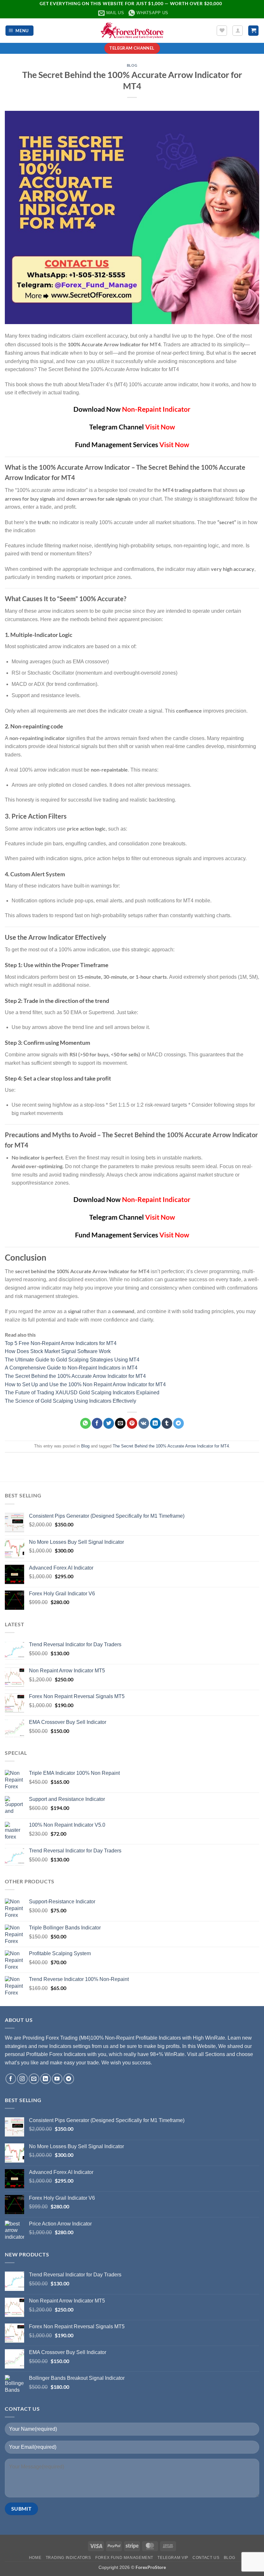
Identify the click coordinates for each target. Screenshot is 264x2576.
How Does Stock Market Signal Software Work (58, 1351)
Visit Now (160, 427)
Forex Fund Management (124, 2558)
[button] (20, 31)
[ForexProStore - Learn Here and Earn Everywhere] (132, 30)
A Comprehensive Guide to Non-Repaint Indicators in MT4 (71, 1368)
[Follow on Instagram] (22, 2079)
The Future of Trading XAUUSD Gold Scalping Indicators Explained (82, 1393)
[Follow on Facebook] (11, 2079)
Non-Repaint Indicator (156, 409)
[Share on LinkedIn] (155, 1423)
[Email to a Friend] (120, 1423)
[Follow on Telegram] (69, 2079)
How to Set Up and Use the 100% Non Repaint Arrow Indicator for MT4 (85, 1384)
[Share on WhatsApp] (85, 1423)
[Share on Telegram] (179, 1423)
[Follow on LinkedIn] (46, 2079)
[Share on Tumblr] (167, 1423)
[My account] (238, 31)
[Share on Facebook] (97, 1423)
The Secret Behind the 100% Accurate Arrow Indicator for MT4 (75, 1376)
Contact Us (206, 2558)
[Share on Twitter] (109, 1423)
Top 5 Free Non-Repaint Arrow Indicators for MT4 (61, 1343)
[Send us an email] (34, 2079)
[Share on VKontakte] (144, 1423)
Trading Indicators (68, 2558)
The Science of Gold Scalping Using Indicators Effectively (71, 1401)
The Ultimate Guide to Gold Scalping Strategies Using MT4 (72, 1360)
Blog (132, 65)
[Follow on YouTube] (57, 2079)
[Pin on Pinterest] (132, 1423)
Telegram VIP (173, 2558)
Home (35, 2558)
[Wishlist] (222, 31)
